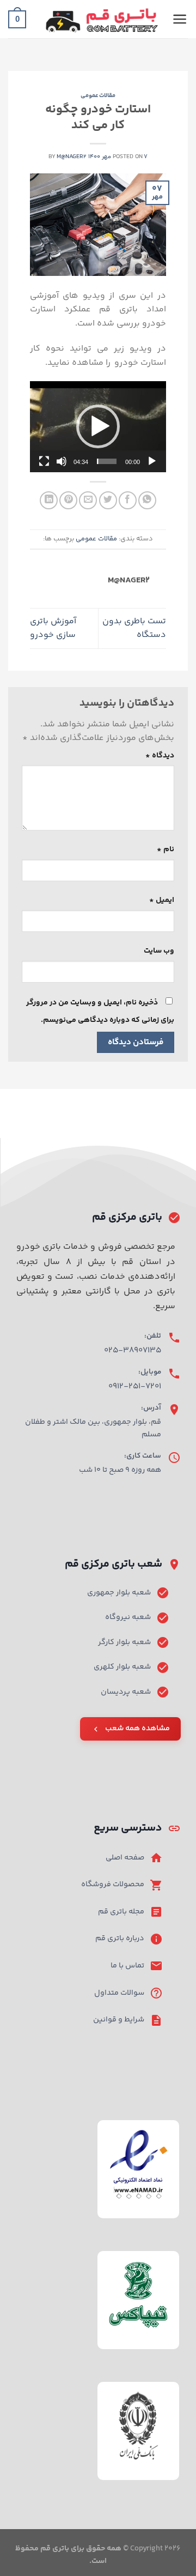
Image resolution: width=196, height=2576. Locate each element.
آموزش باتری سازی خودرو (53, 628)
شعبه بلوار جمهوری (119, 1593)
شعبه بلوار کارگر (124, 1642)
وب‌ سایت (159, 951)
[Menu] (180, 19)
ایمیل (162, 900)
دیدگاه (160, 756)
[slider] (107, 461)
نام (166, 850)
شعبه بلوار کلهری (122, 1667)
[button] (98, 426)
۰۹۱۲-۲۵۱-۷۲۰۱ (135, 1386)
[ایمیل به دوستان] (88, 500)
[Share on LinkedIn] (49, 500)
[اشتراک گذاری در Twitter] (108, 500)
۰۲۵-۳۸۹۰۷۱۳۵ (133, 1350)
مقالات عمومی (98, 96)
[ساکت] (62, 461)
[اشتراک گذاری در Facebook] (128, 500)
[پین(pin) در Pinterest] (68, 500)
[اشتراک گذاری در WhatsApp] (147, 500)
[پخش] (152, 461)
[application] (98, 427)
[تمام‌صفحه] (44, 461)
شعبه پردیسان (126, 1692)
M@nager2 (72, 157)
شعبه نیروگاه (128, 1617)
